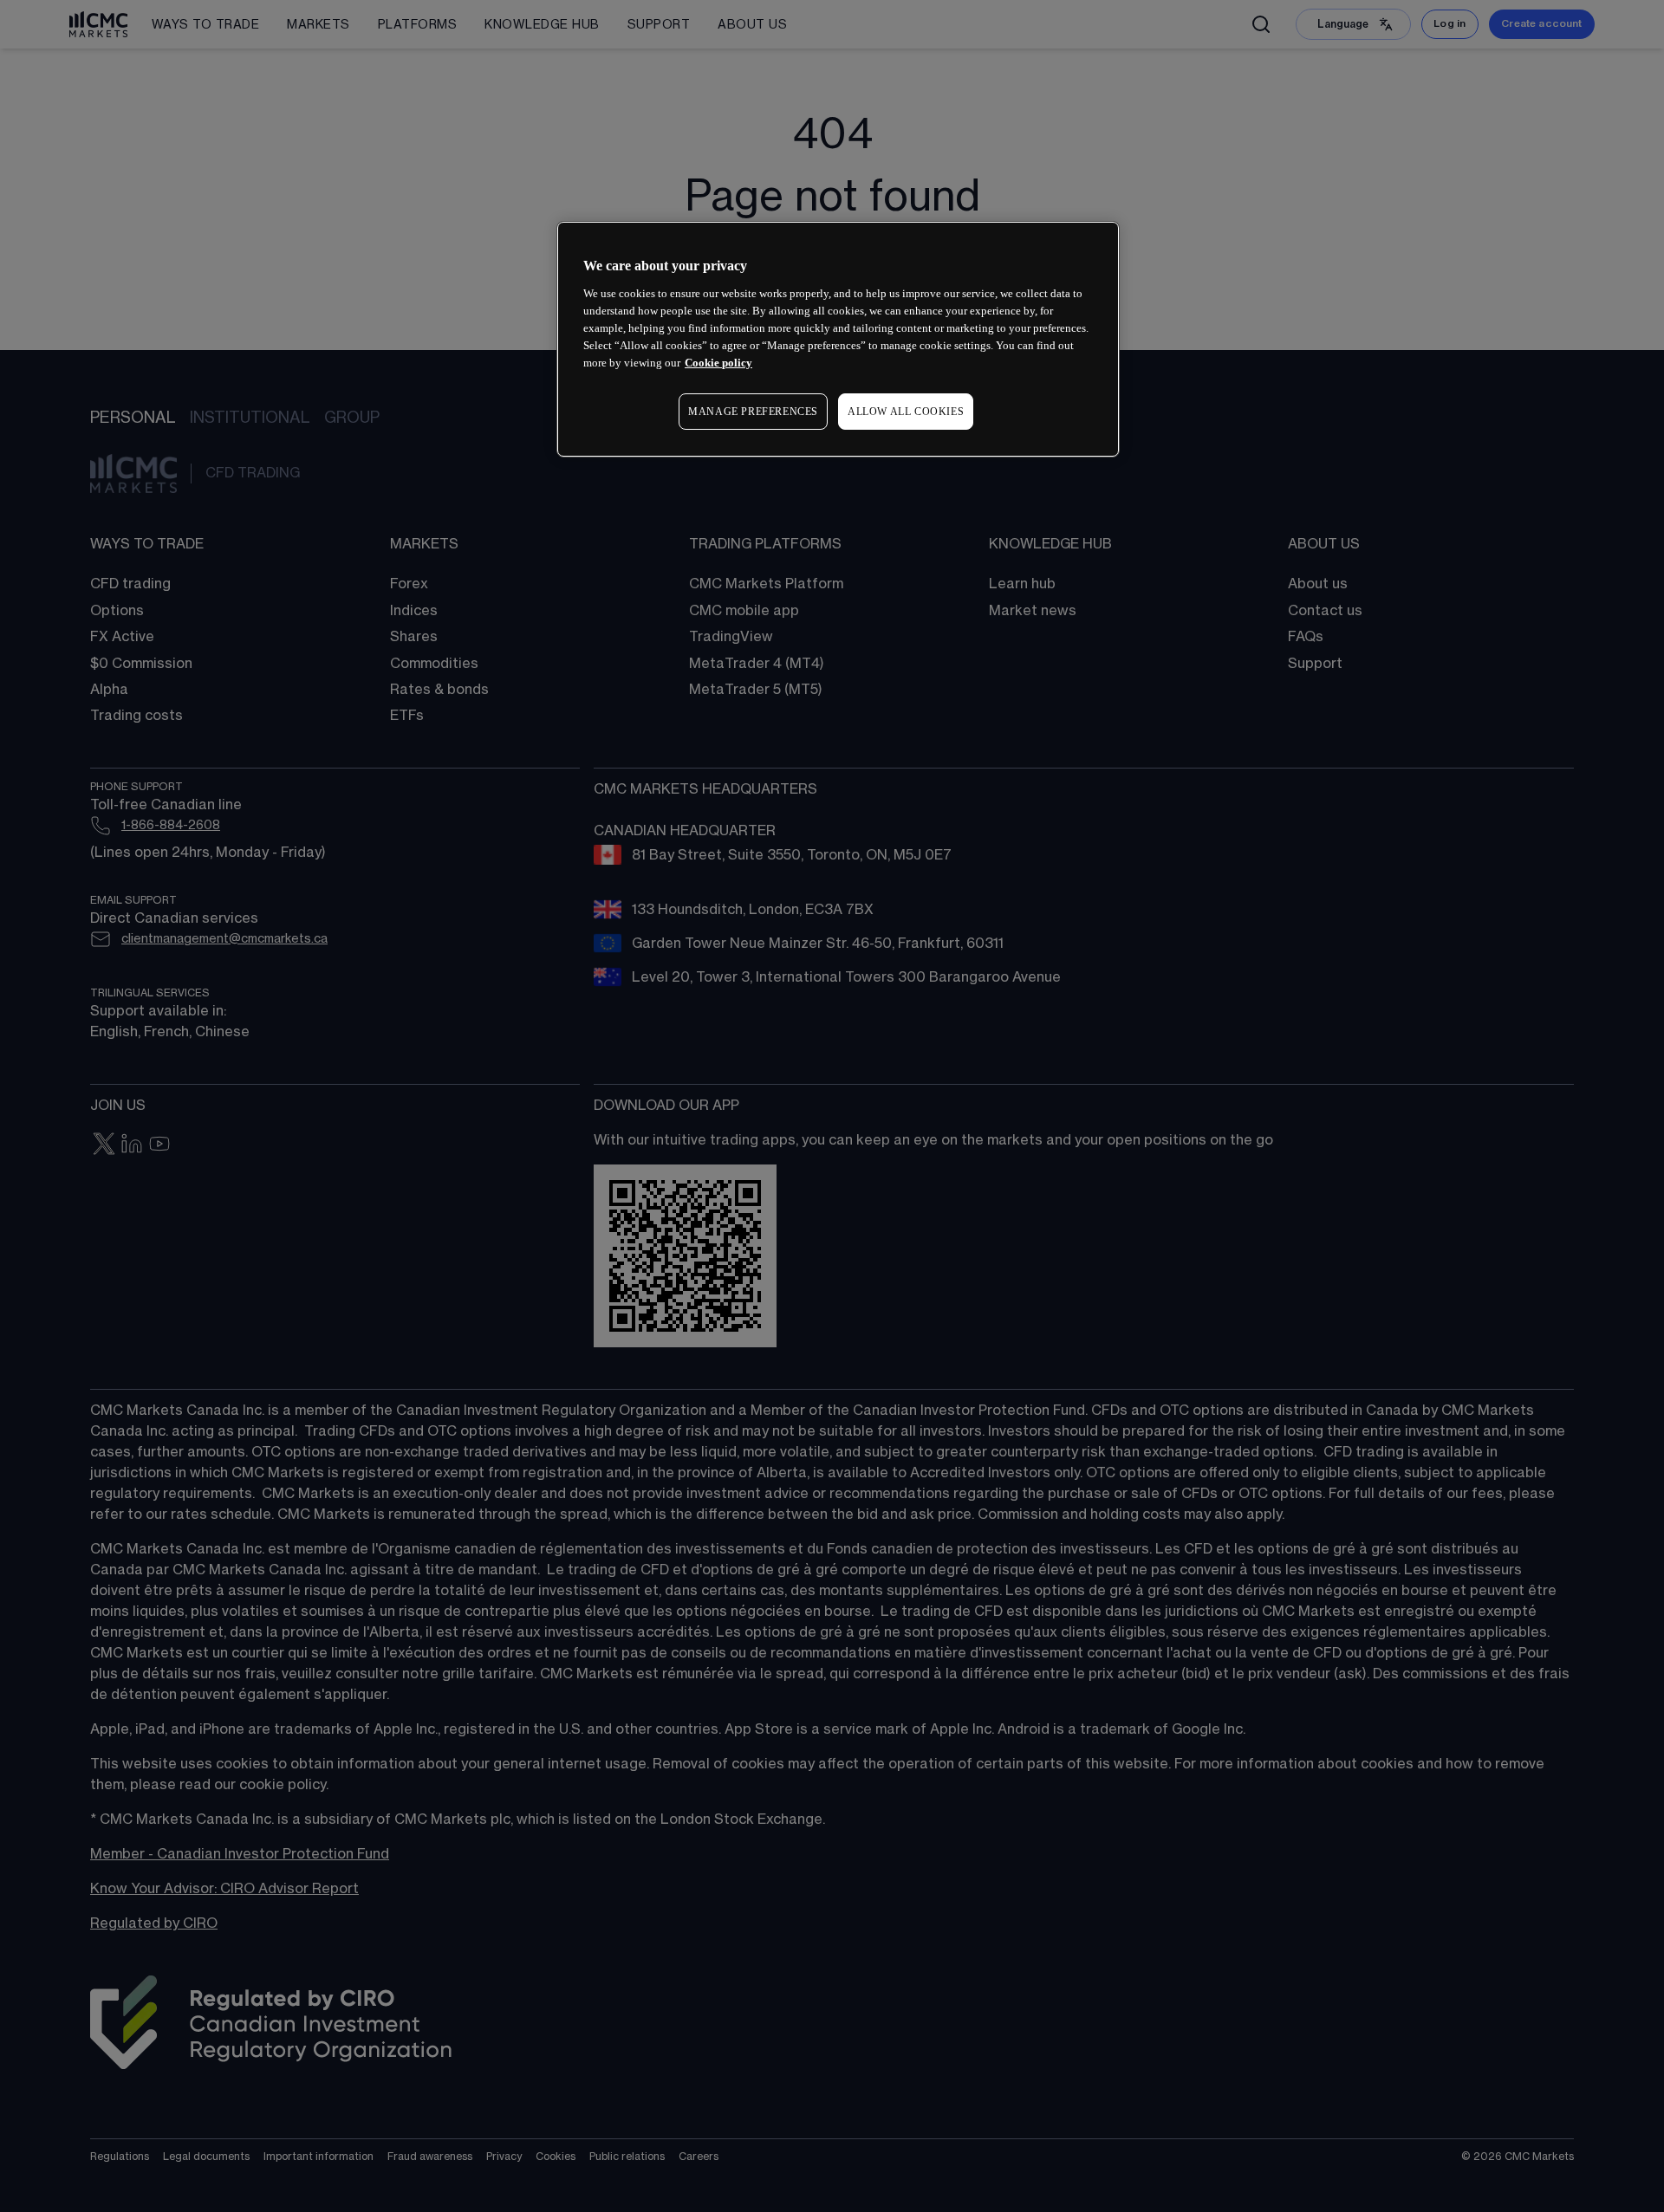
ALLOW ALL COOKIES (906, 412)
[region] (838, 339)
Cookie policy (718, 363)
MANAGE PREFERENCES (753, 412)
